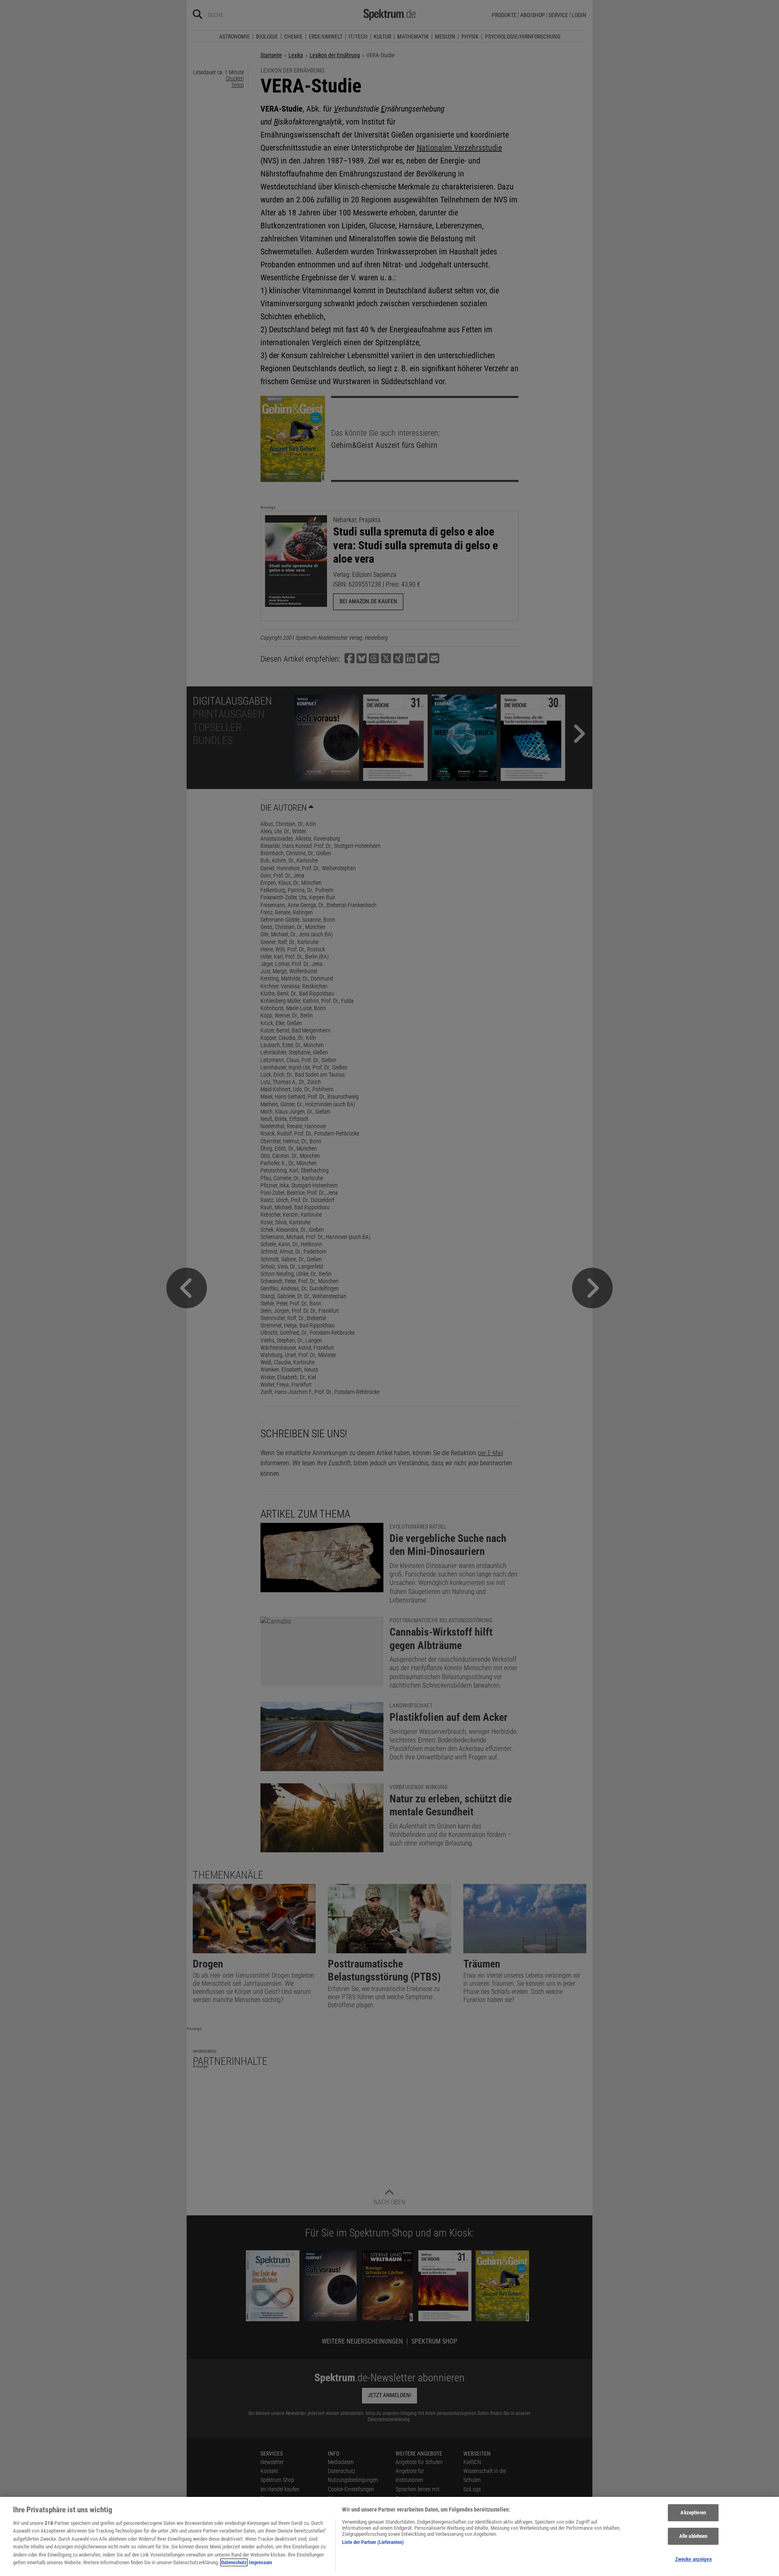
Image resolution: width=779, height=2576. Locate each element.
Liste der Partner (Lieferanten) (373, 2542)
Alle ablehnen (693, 2536)
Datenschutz (234, 2562)
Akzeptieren (693, 2513)
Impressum (260, 2562)
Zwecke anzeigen (693, 2559)
